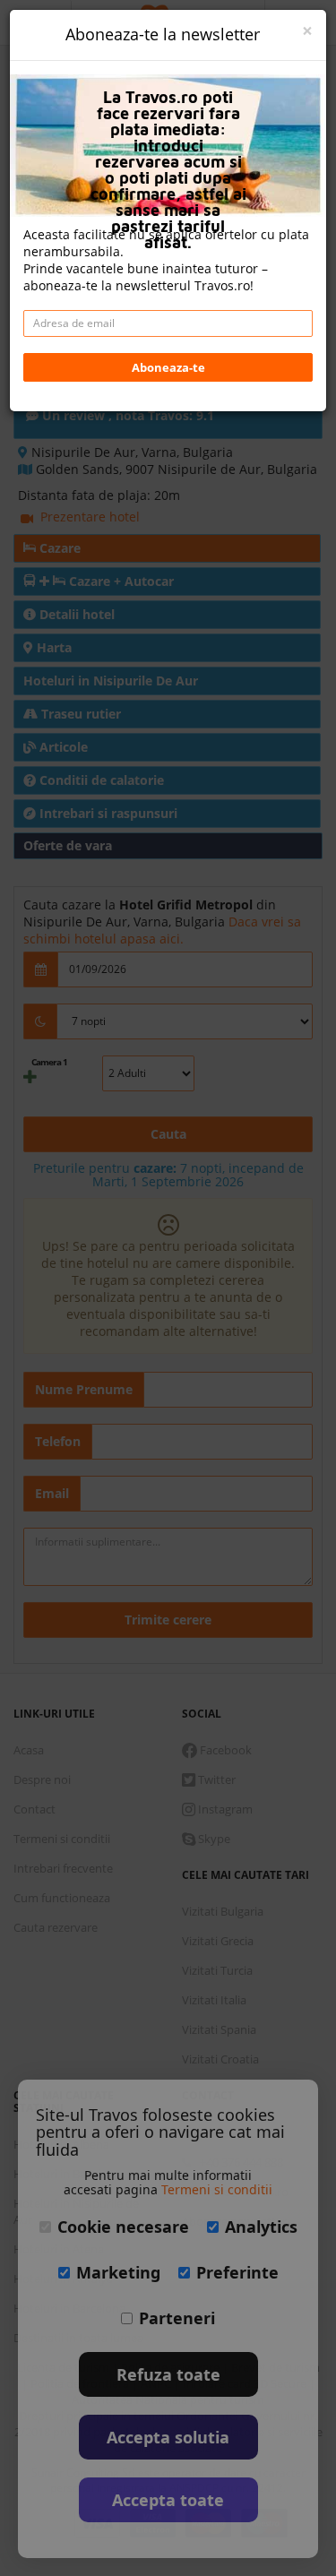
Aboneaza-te (168, 367)
